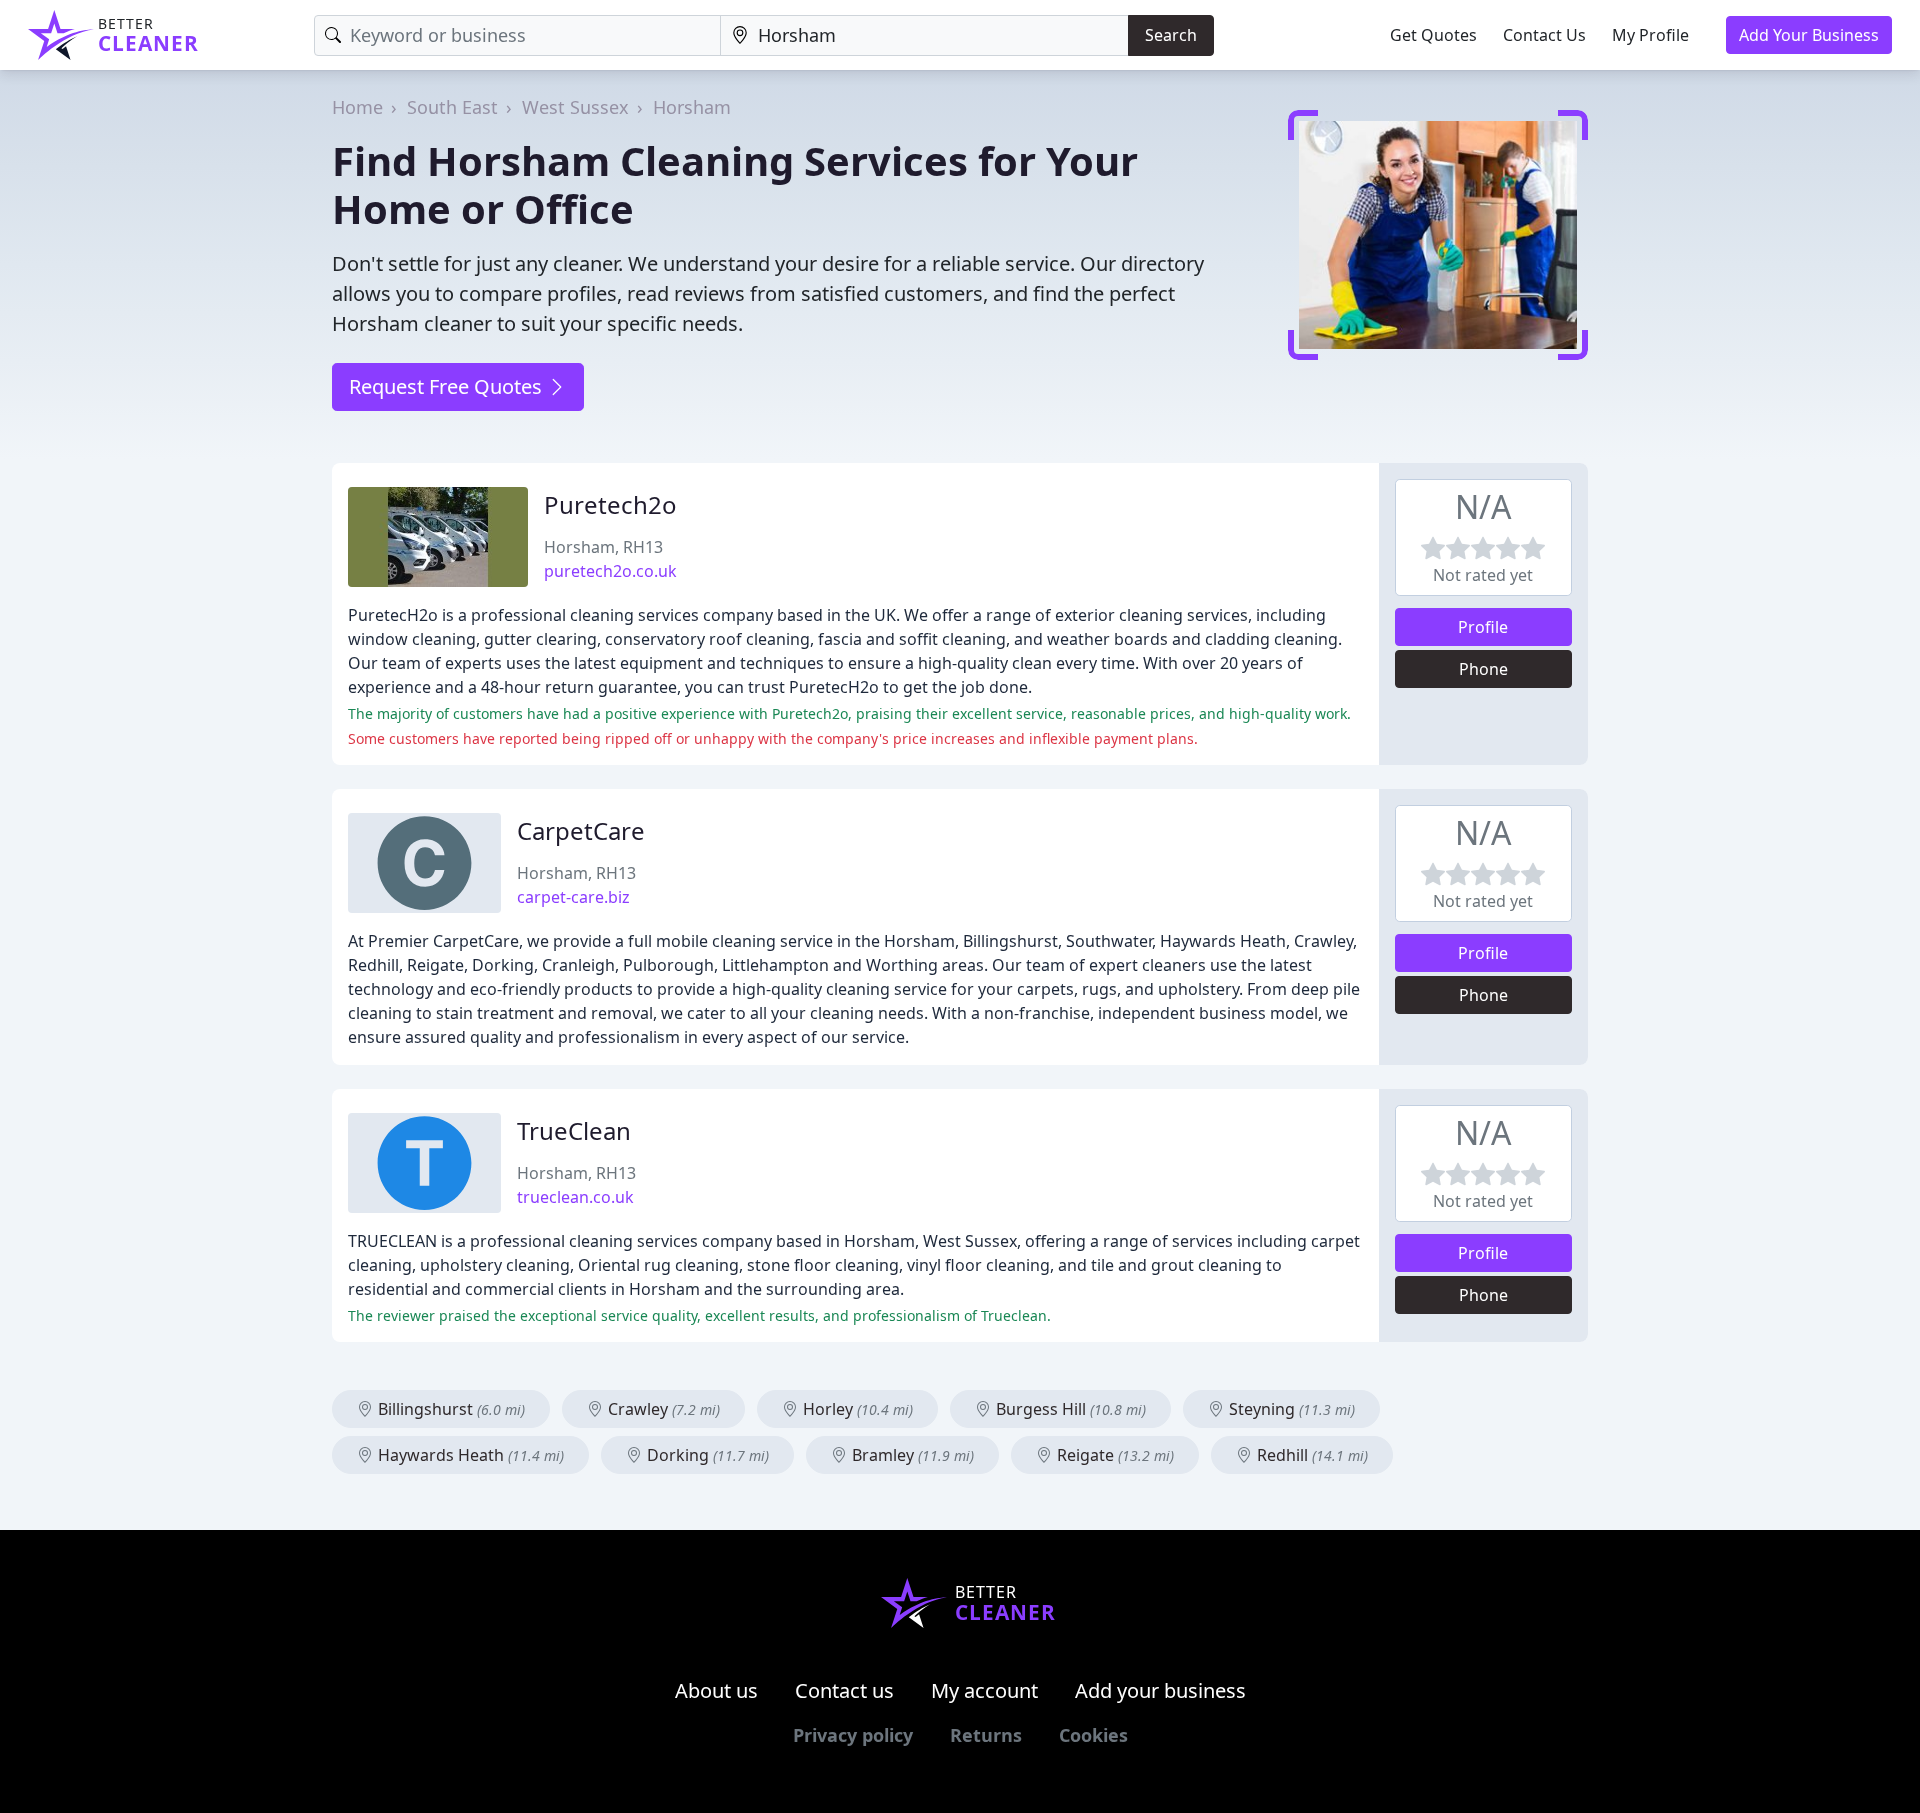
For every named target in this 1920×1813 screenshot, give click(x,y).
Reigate (1113, 1455)
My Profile (1650, 35)
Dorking (706, 1455)
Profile (1483, 627)
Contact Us (1544, 35)
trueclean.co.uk (575, 1197)
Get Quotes (1433, 35)
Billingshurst (449, 1409)
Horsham (692, 107)
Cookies (1093, 1735)
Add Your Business (1809, 35)
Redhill (1310, 1455)
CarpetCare (581, 830)
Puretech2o (610, 504)
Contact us (844, 1690)
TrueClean (574, 1130)
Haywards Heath (469, 1455)
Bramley (911, 1455)
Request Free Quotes (448, 386)
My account (984, 1690)
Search (1171, 35)
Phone (1483, 669)
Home (357, 107)
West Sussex (575, 107)
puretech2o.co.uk (610, 571)
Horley (856, 1409)
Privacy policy (853, 1735)
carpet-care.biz (573, 897)
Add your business (1160, 1690)
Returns (986, 1735)
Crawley (662, 1409)
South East (452, 107)
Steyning (1290, 1409)
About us (716, 1690)
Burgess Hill (1069, 1409)
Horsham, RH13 (603, 547)
